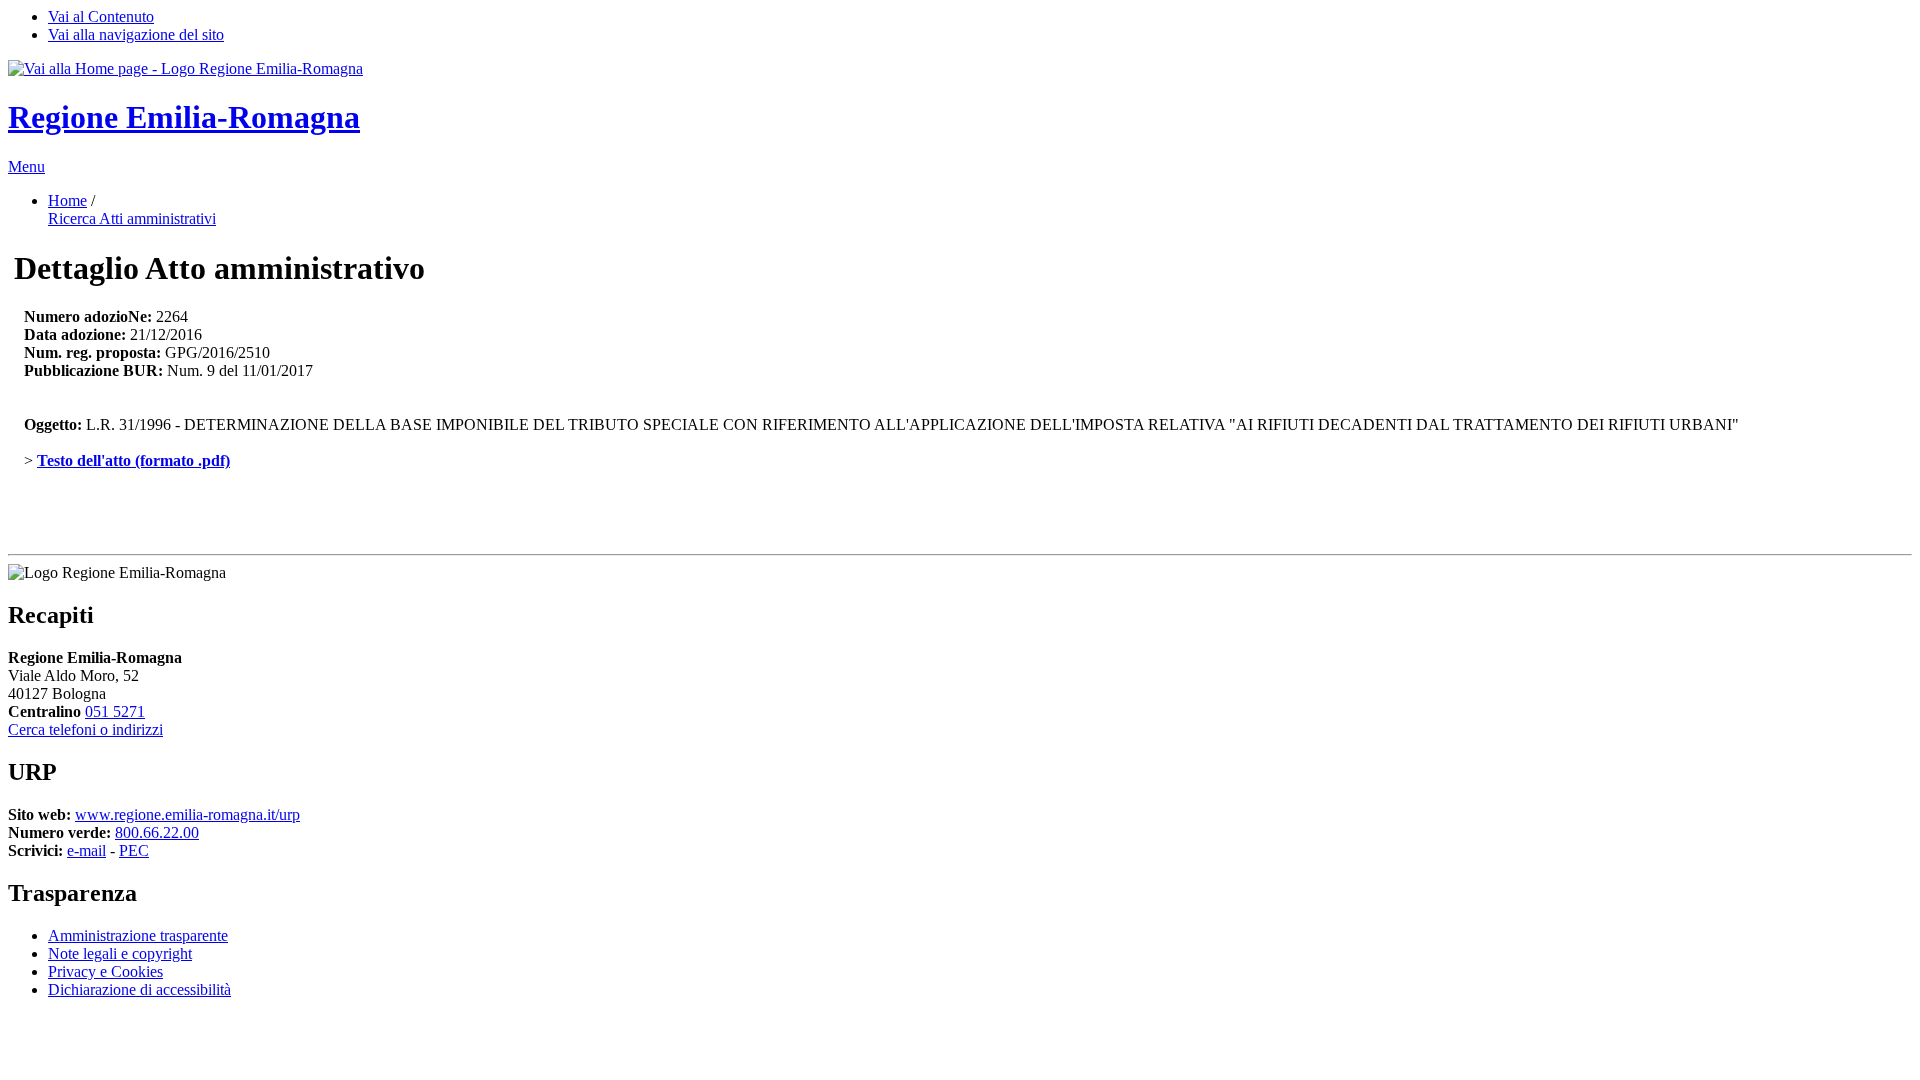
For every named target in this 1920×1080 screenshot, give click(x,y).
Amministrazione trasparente (138, 935)
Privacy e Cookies (105, 971)
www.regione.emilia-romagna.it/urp (187, 814)
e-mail (86, 850)
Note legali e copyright (120, 953)
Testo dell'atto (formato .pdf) (133, 460)
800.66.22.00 (157, 832)
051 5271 (115, 711)
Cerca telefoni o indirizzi (85, 729)
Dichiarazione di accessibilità (139, 989)
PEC (134, 850)
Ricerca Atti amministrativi (132, 218)
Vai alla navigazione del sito (136, 34)
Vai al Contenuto (101, 16)
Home (67, 200)
